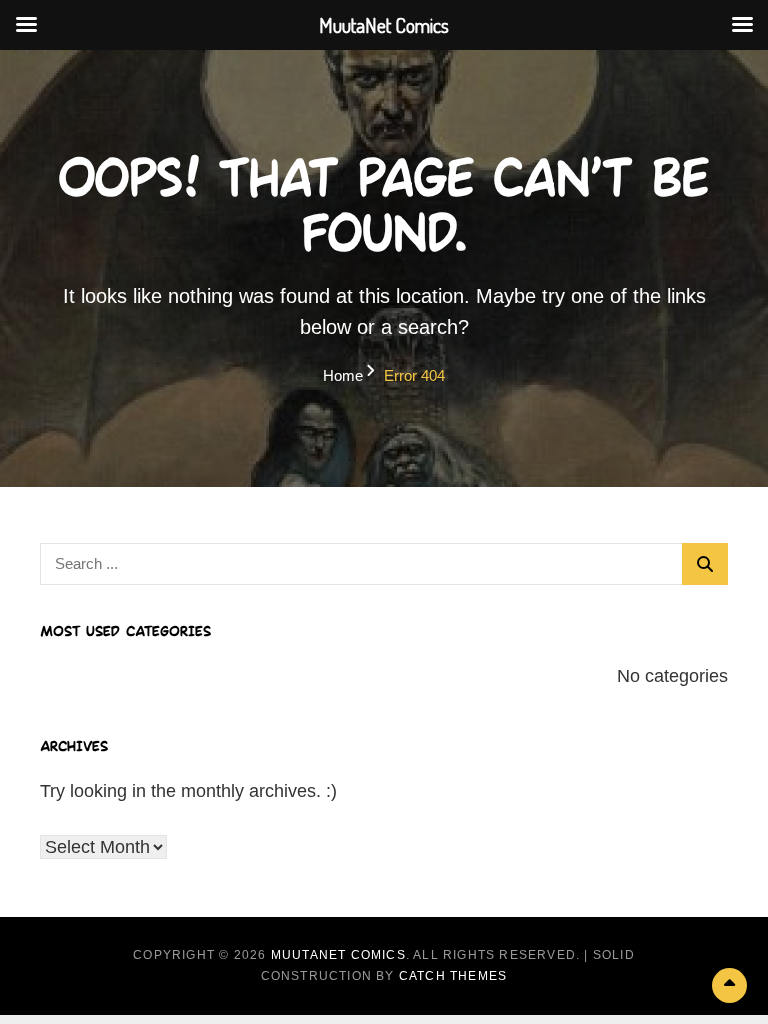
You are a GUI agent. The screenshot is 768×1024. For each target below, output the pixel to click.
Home (343, 375)
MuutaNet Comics (338, 955)
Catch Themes (453, 976)
